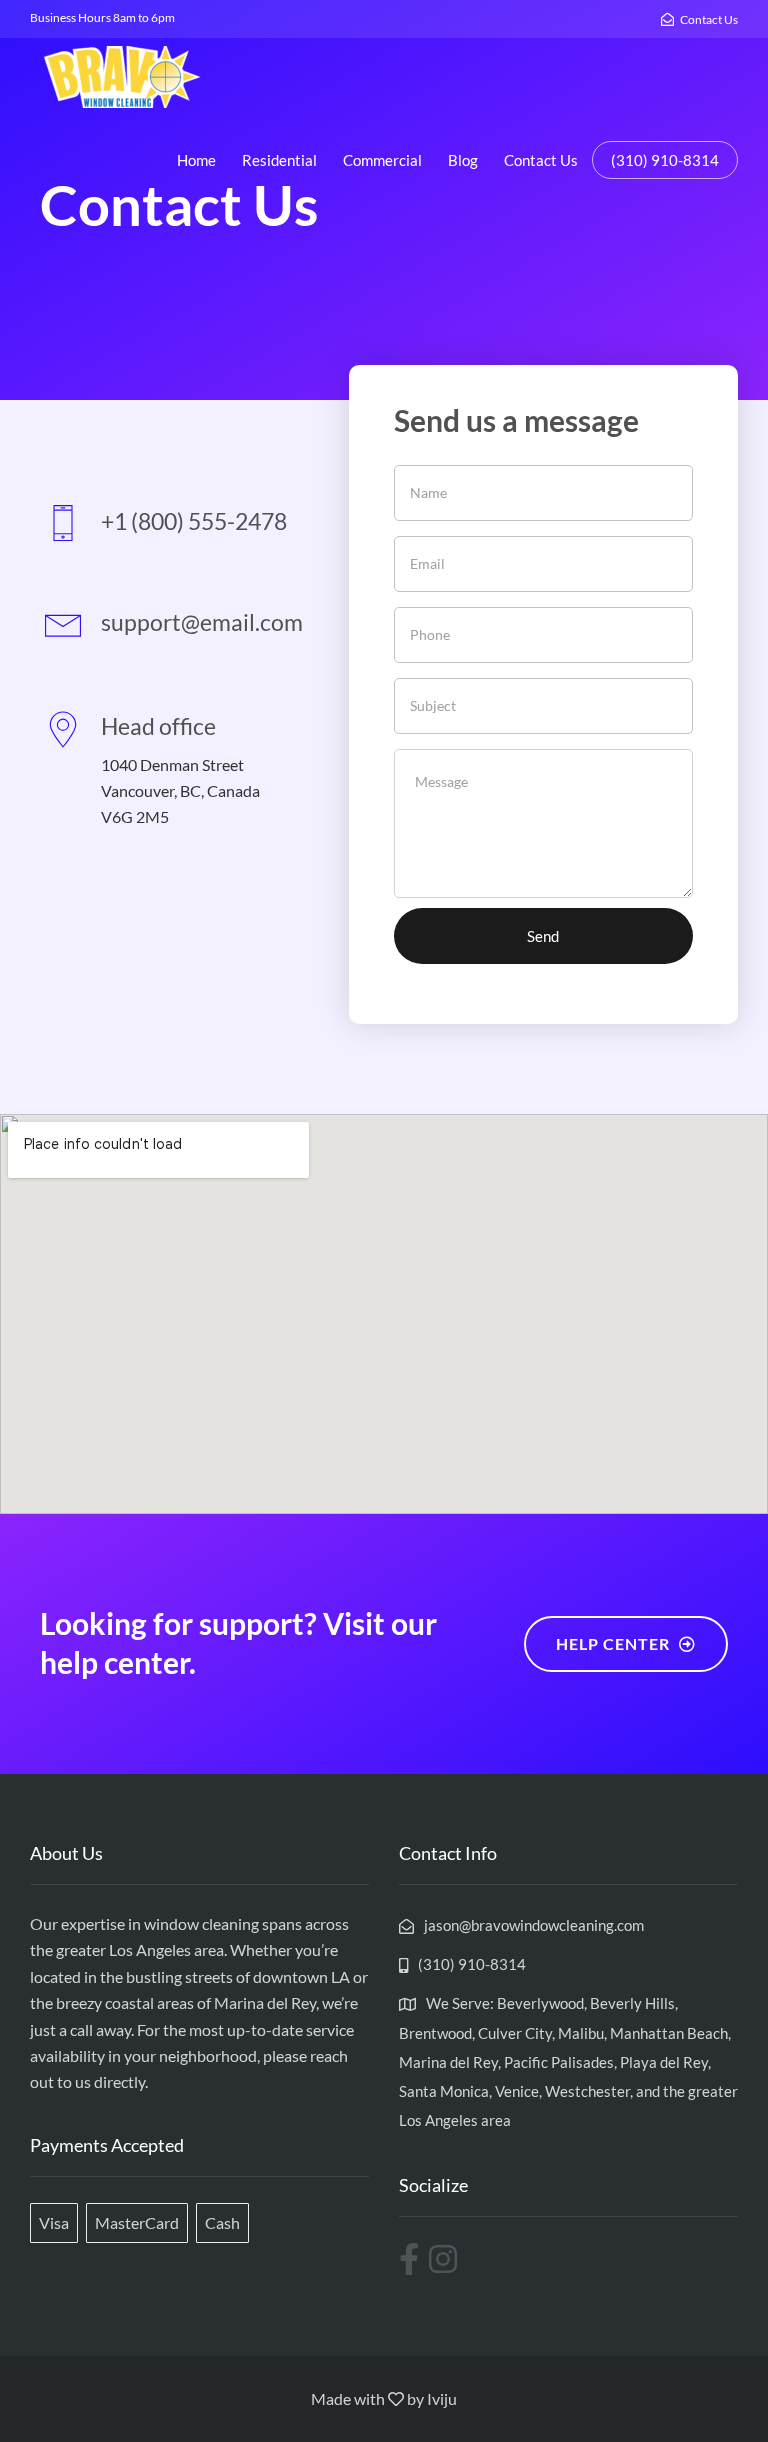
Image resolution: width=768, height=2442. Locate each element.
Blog (463, 160)
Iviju (442, 2398)
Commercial (382, 160)
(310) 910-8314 (665, 160)
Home (196, 160)
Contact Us (541, 160)
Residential (279, 160)
